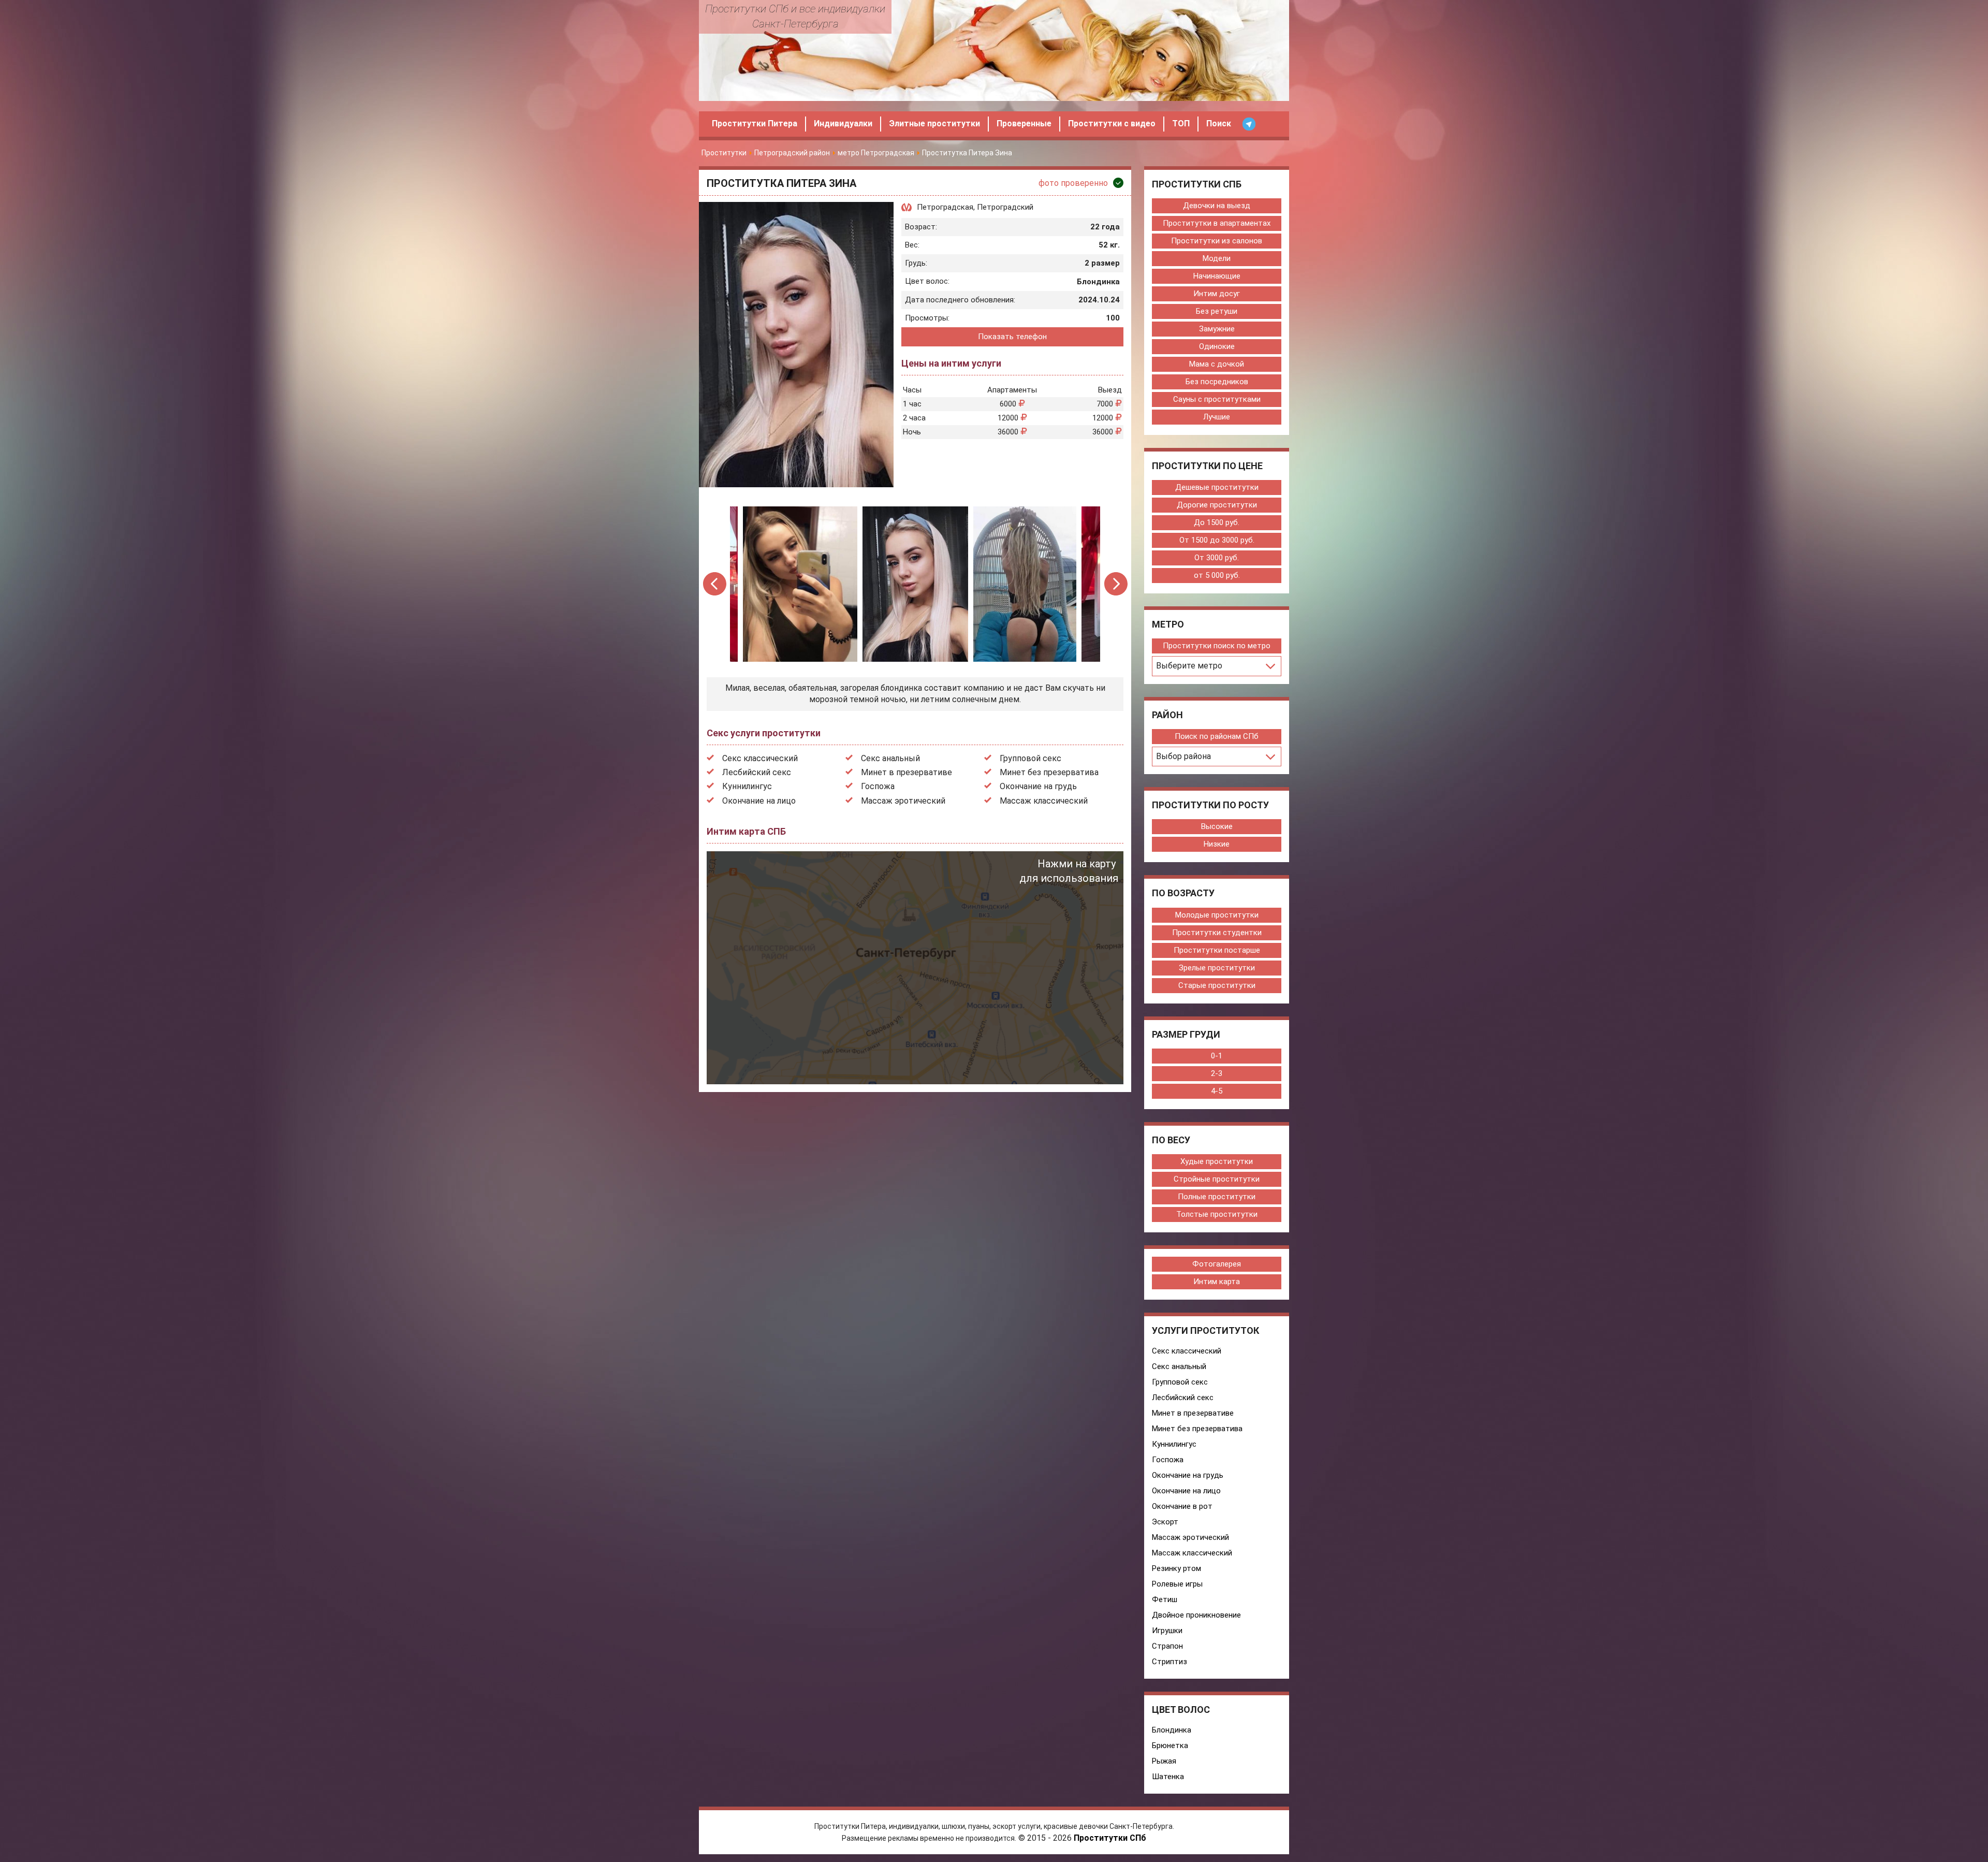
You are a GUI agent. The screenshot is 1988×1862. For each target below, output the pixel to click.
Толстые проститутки (1217, 1214)
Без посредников (1217, 382)
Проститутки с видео (1112, 123)
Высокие (1217, 826)
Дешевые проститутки (1217, 487)
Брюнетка (1170, 1745)
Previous (715, 584)
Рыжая (1164, 1761)
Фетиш (1165, 1599)
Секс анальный (890, 758)
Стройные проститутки (1217, 1179)
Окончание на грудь (1038, 786)
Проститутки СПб (1110, 1838)
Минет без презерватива (1049, 772)
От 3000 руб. (1217, 558)
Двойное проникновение (1196, 1615)
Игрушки (1167, 1631)
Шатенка (1168, 1777)
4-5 (1217, 1091)
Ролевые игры (1177, 1584)
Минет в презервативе (907, 772)
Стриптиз (1170, 1662)
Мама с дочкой (1217, 364)
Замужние (1217, 329)
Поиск (1219, 123)
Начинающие (1217, 276)
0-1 (1217, 1056)
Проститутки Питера (755, 123)
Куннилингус (747, 786)
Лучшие (1217, 417)
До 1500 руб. (1217, 522)
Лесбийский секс (757, 772)
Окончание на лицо (759, 801)
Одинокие (1217, 346)
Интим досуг (1217, 294)
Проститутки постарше (1217, 950)
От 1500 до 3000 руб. (1217, 540)
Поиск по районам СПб (1217, 736)
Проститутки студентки (1217, 933)
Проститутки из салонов (1217, 241)
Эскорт (1165, 1522)
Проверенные (1024, 123)
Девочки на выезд (1217, 206)
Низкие (1217, 844)
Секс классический (760, 758)
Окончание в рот (1182, 1506)
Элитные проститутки (934, 123)
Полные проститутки (1217, 1197)
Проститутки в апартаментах (1217, 223)
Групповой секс (1030, 758)
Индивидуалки (843, 123)
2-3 (1217, 1073)
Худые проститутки (1217, 1161)
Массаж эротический (903, 801)
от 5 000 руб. (1217, 575)
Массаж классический (1044, 801)
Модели (1217, 258)
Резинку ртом (1176, 1568)
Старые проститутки (1217, 985)
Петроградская (945, 207)
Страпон (1167, 1646)
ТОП (1181, 123)
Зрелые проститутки (1217, 968)
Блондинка (1172, 1730)
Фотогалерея (1217, 1264)
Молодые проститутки (1217, 915)
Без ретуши (1217, 311)
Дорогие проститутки (1217, 505)
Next (1116, 584)
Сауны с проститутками (1217, 399)
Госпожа (878, 786)
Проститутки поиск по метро (1217, 646)
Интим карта (1217, 1282)
